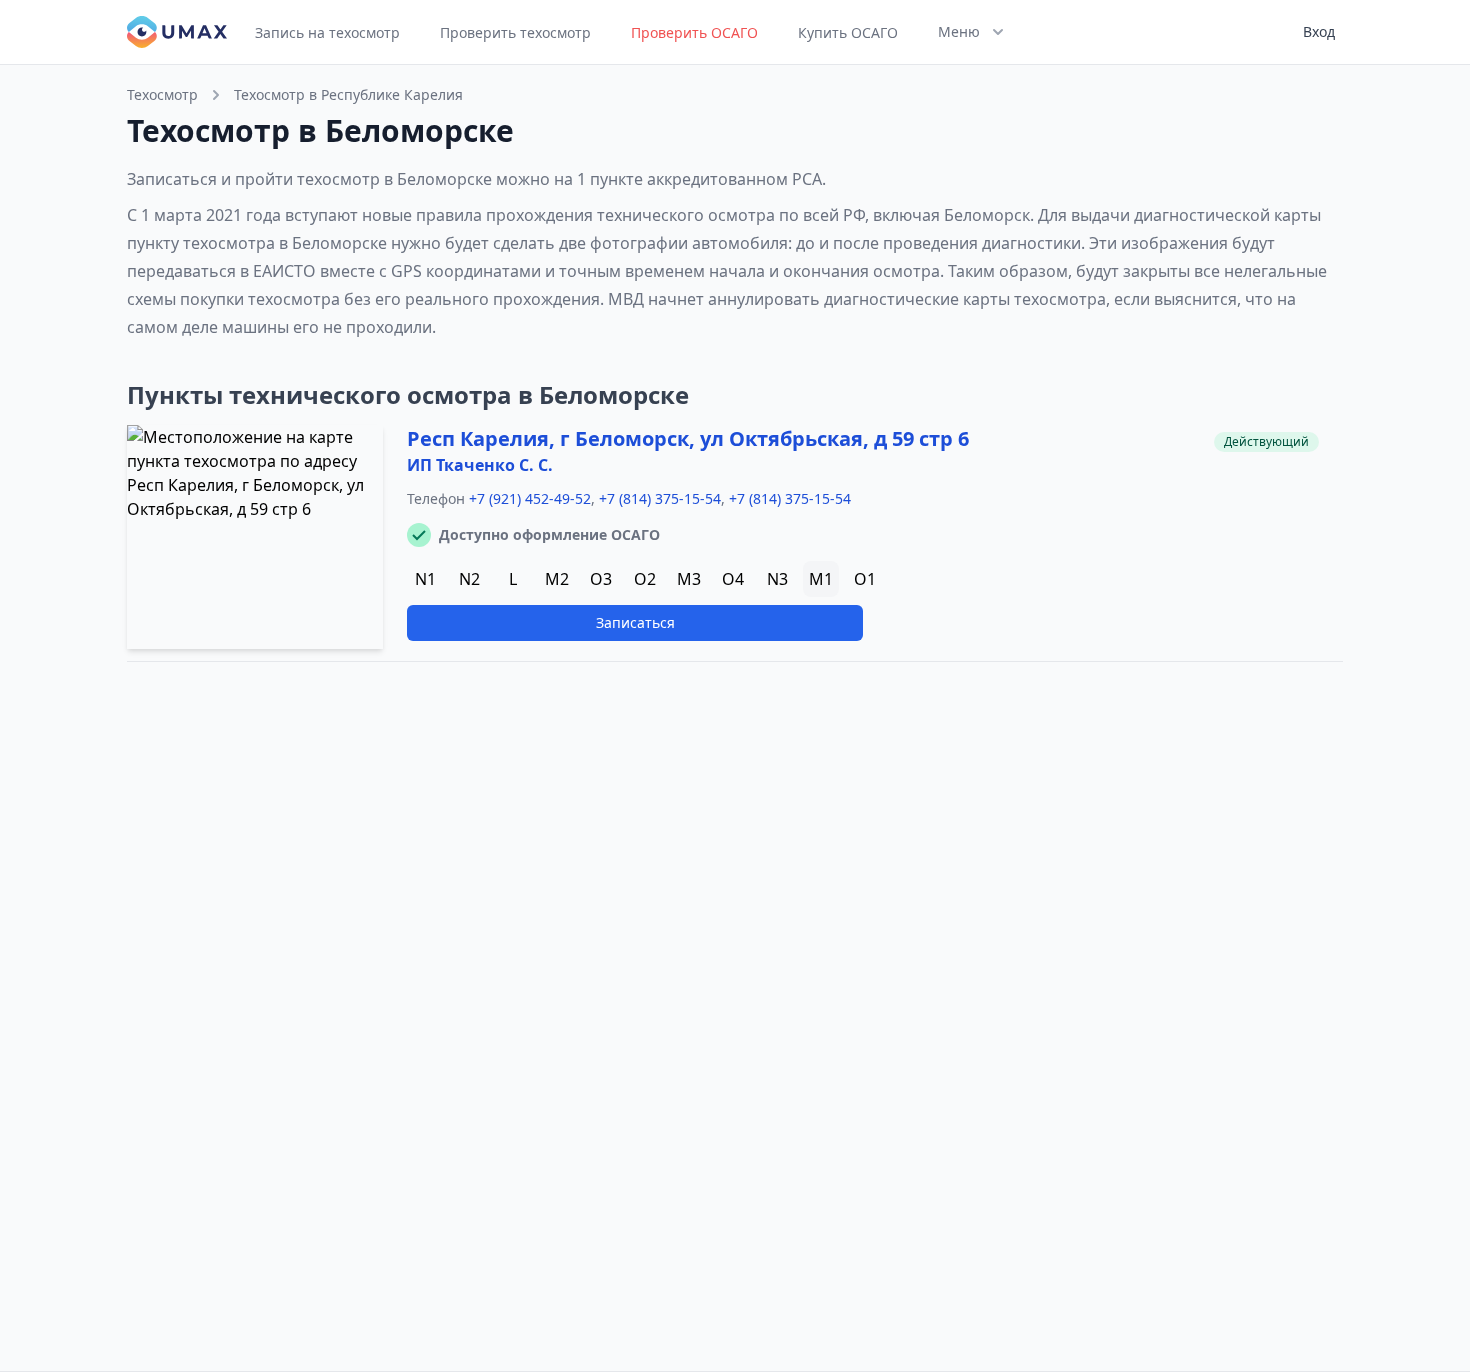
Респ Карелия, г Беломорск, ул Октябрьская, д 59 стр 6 (688, 438)
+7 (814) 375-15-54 (660, 498)
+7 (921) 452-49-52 (530, 498)
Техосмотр (162, 94)
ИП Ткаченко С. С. (480, 465)
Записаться (635, 622)
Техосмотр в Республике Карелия (348, 94)
